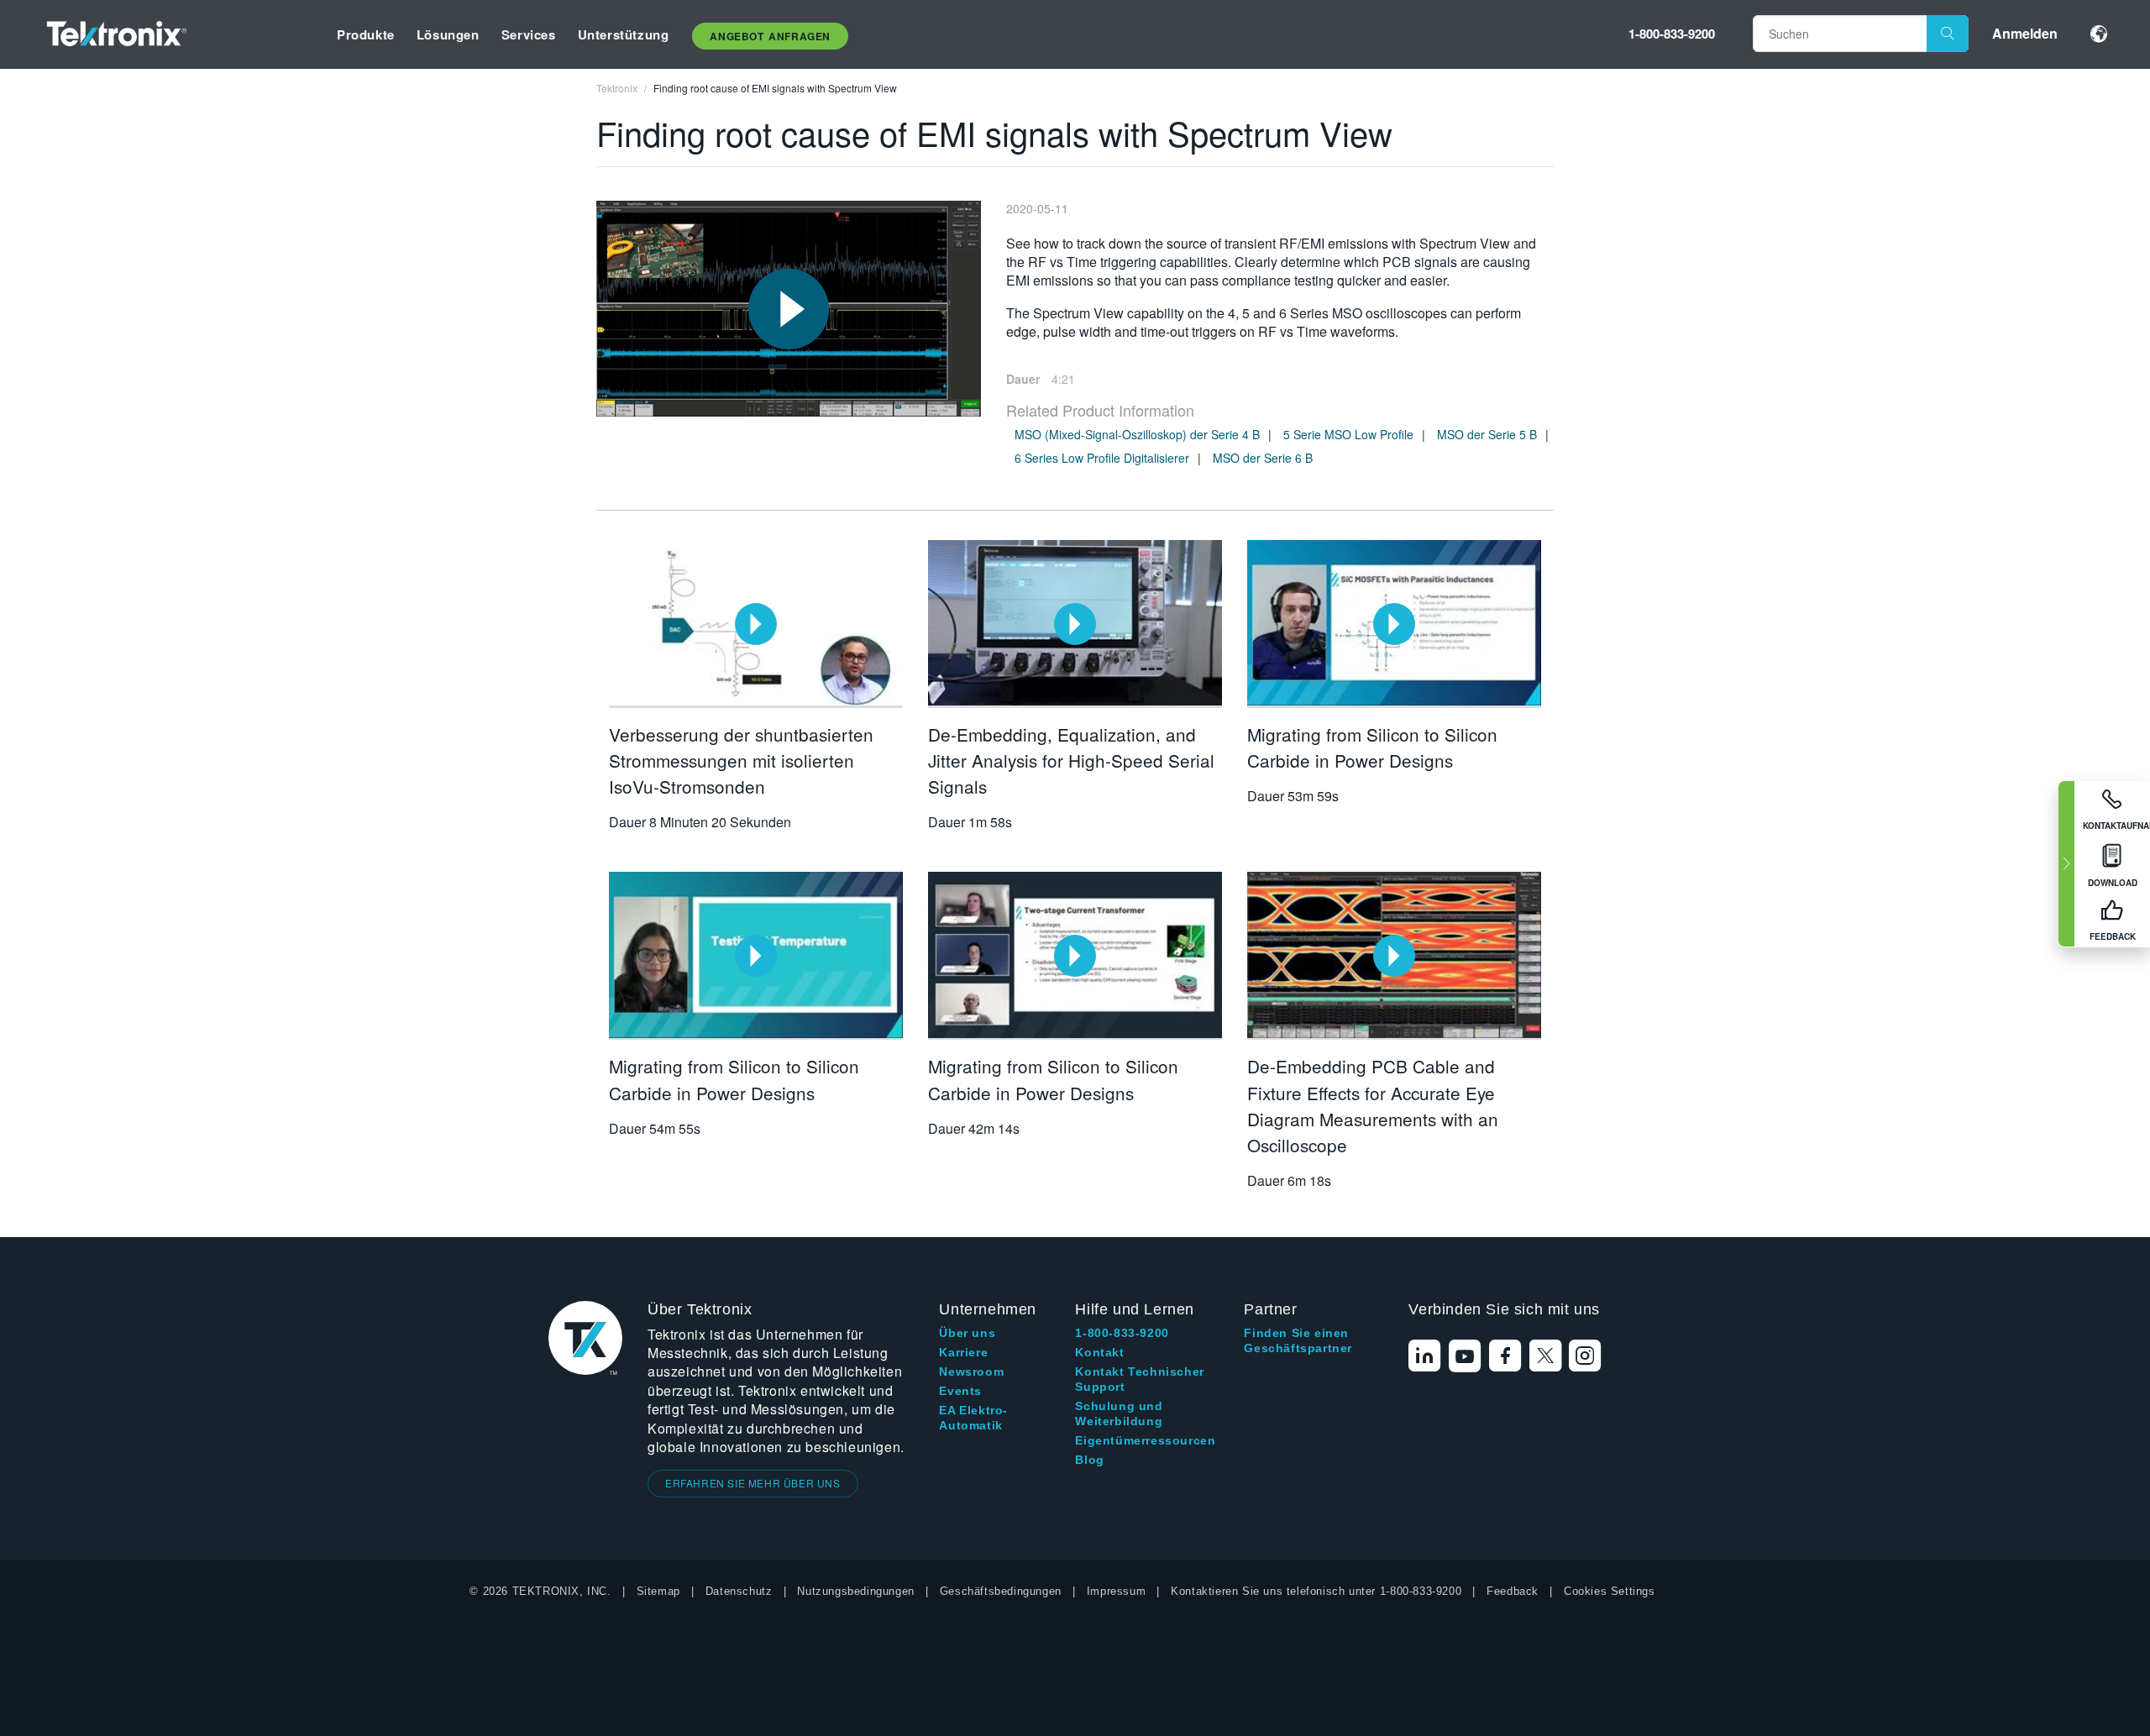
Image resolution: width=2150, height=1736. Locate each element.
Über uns (967, 1333)
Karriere (963, 1352)
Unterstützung (624, 34)
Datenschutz (739, 1591)
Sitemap (658, 1591)
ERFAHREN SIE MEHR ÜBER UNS (753, 1483)
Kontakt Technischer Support (1139, 1379)
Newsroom (971, 1371)
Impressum (1116, 1591)
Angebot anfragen (770, 36)
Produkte (366, 34)
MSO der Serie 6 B (1263, 458)
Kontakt (1099, 1352)
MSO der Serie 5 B (1487, 434)
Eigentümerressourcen (1145, 1440)
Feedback (1513, 1591)
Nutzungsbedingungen (855, 1591)
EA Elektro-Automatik (973, 1418)
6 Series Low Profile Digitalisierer (1102, 458)
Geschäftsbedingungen (1001, 1591)
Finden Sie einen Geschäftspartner (1298, 1340)
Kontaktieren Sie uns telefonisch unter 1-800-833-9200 (1316, 1591)
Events (960, 1391)
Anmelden (2025, 33)
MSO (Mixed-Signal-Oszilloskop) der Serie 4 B (1137, 434)
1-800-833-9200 (1672, 34)
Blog (1089, 1460)
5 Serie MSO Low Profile (1348, 434)
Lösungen (448, 34)
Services (529, 34)
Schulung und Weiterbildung (1119, 1413)
